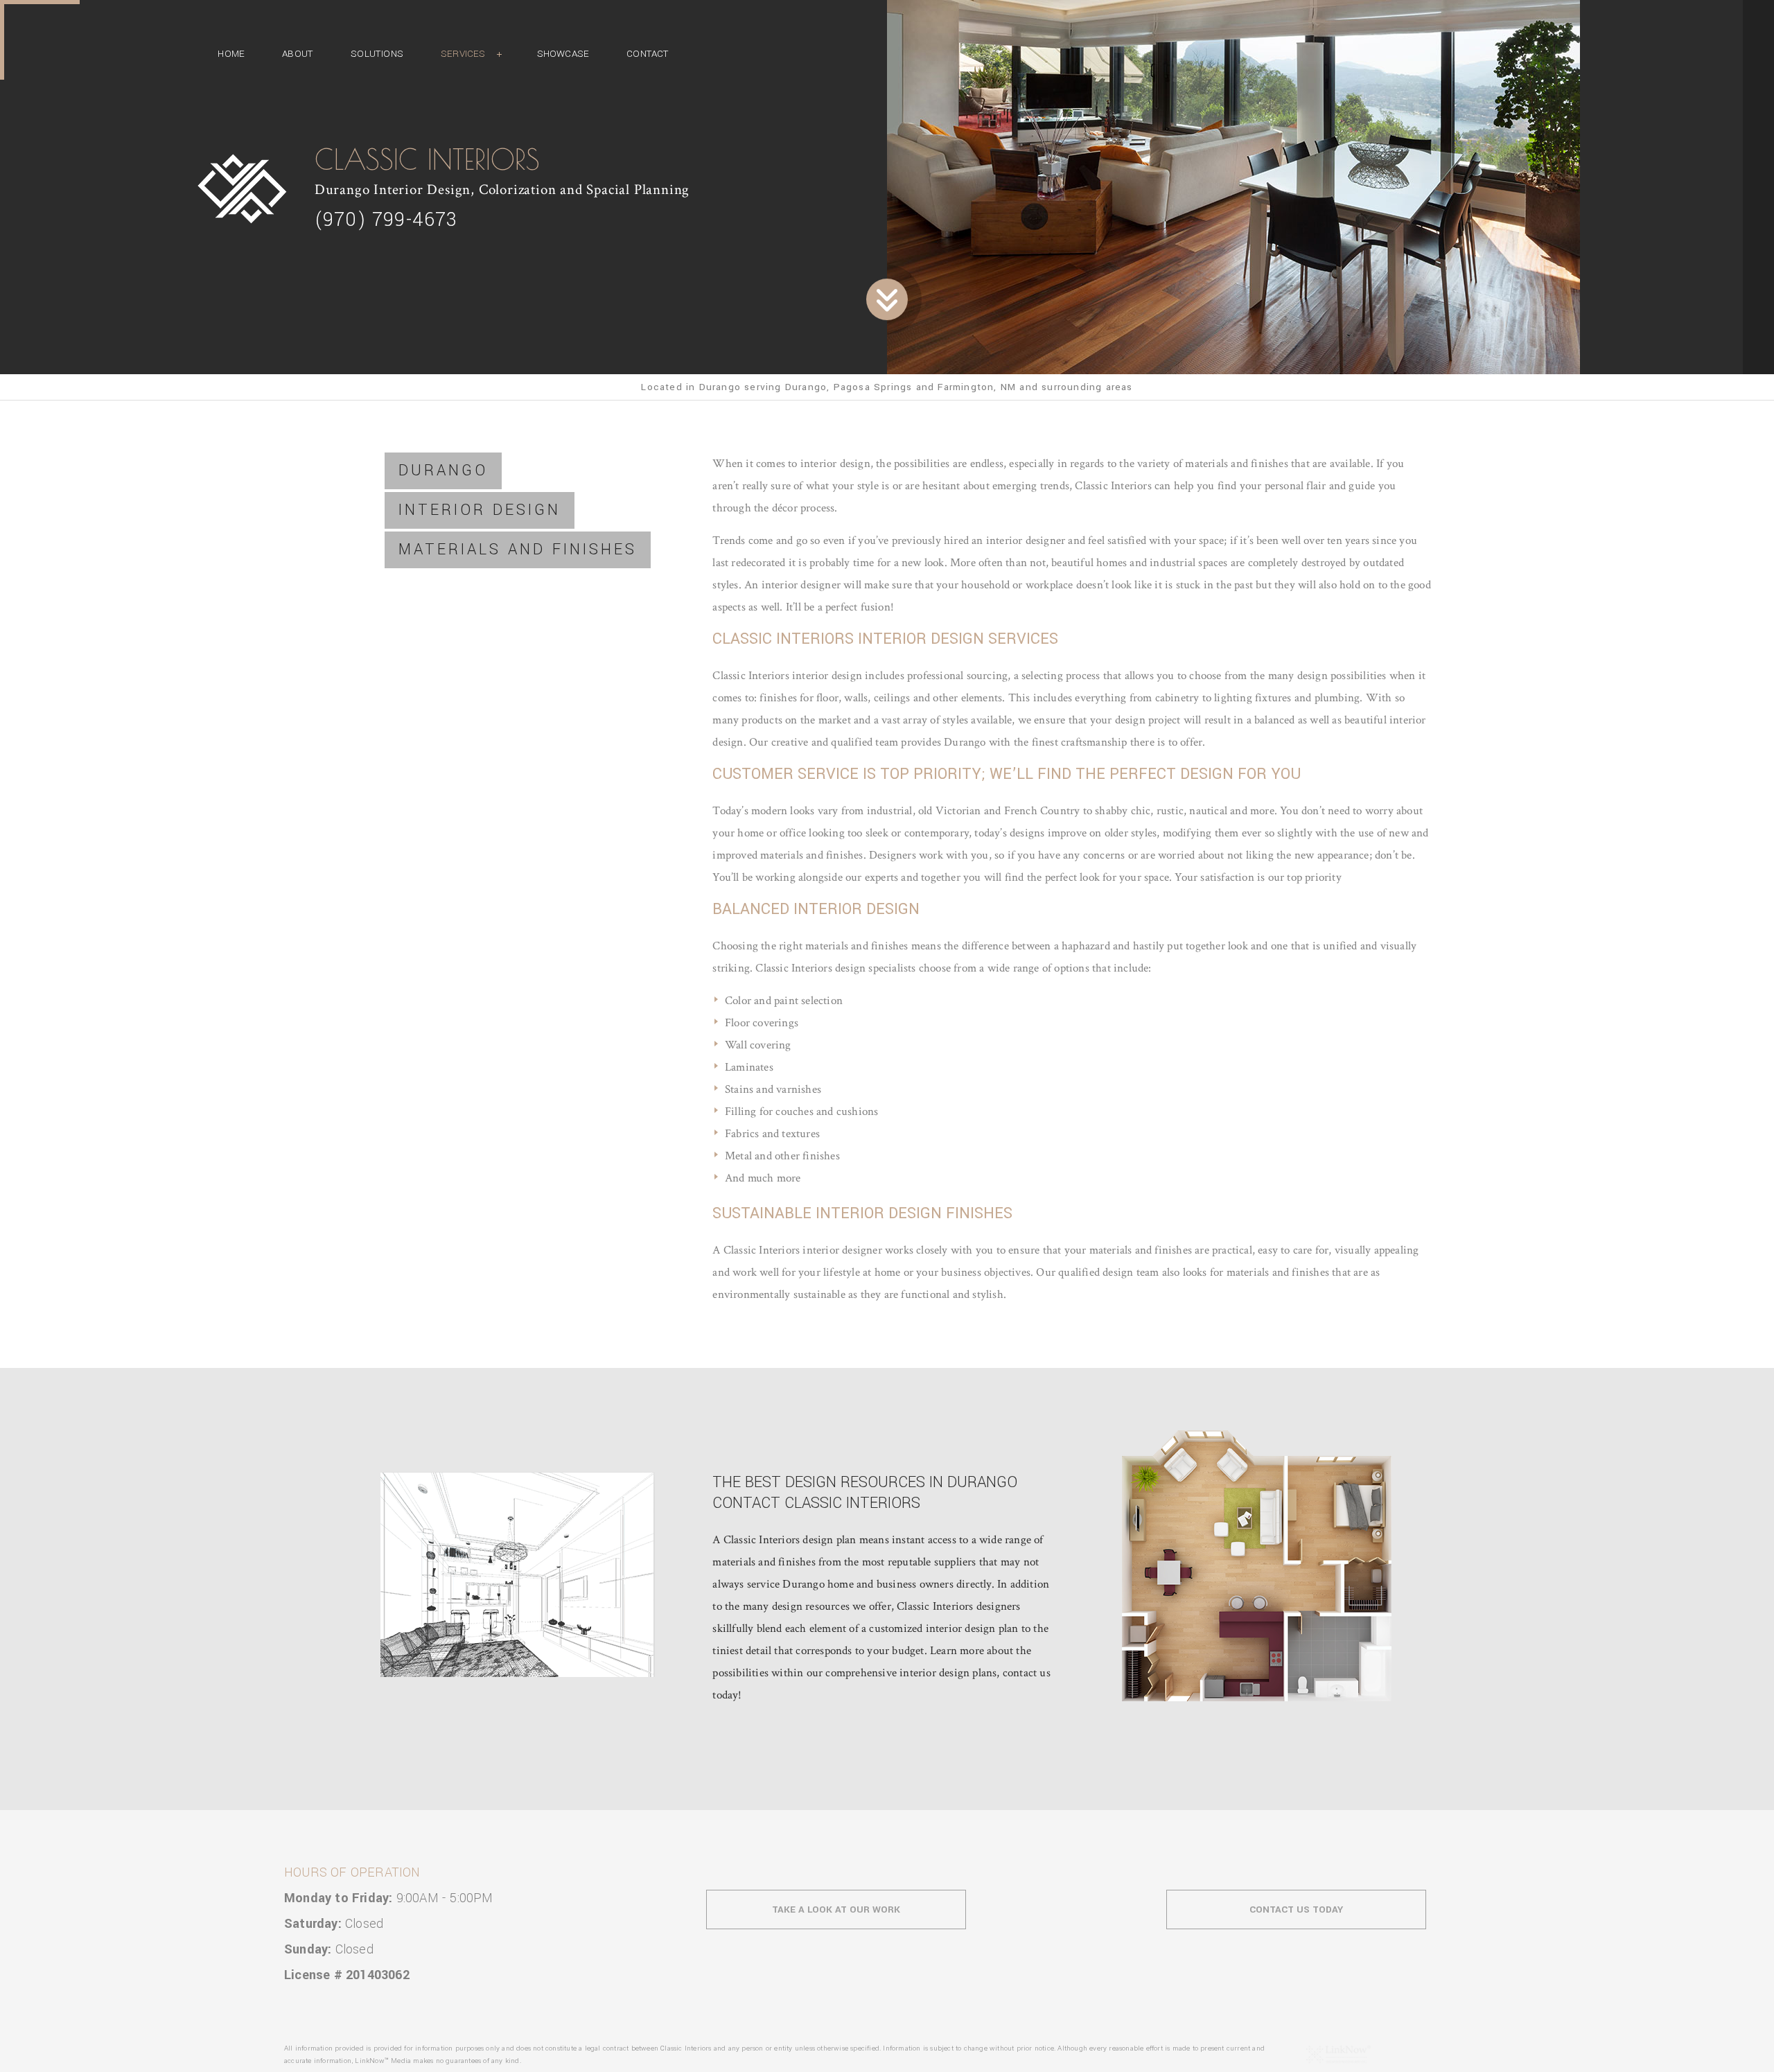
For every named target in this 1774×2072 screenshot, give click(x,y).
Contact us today (1296, 1909)
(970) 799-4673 (386, 220)
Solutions (377, 54)
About (298, 54)
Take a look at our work (836, 1909)
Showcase (563, 54)
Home (231, 54)
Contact (648, 54)
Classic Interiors (427, 159)
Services (463, 54)
